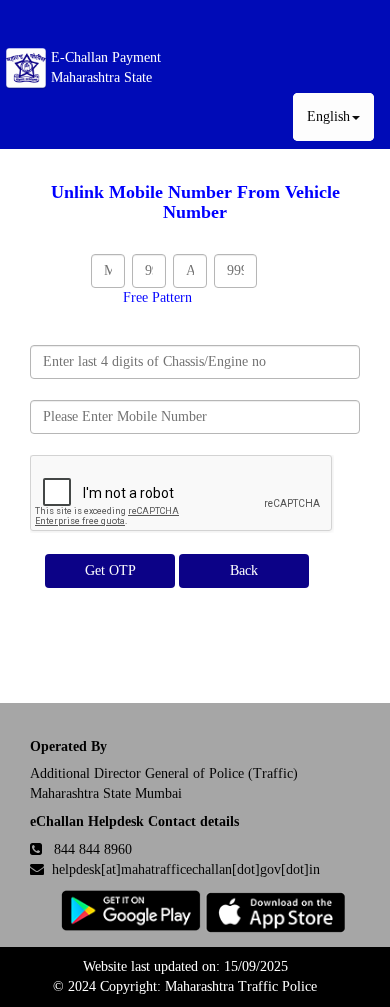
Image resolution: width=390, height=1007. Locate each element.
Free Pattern (157, 297)
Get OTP (110, 570)
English (328, 116)
